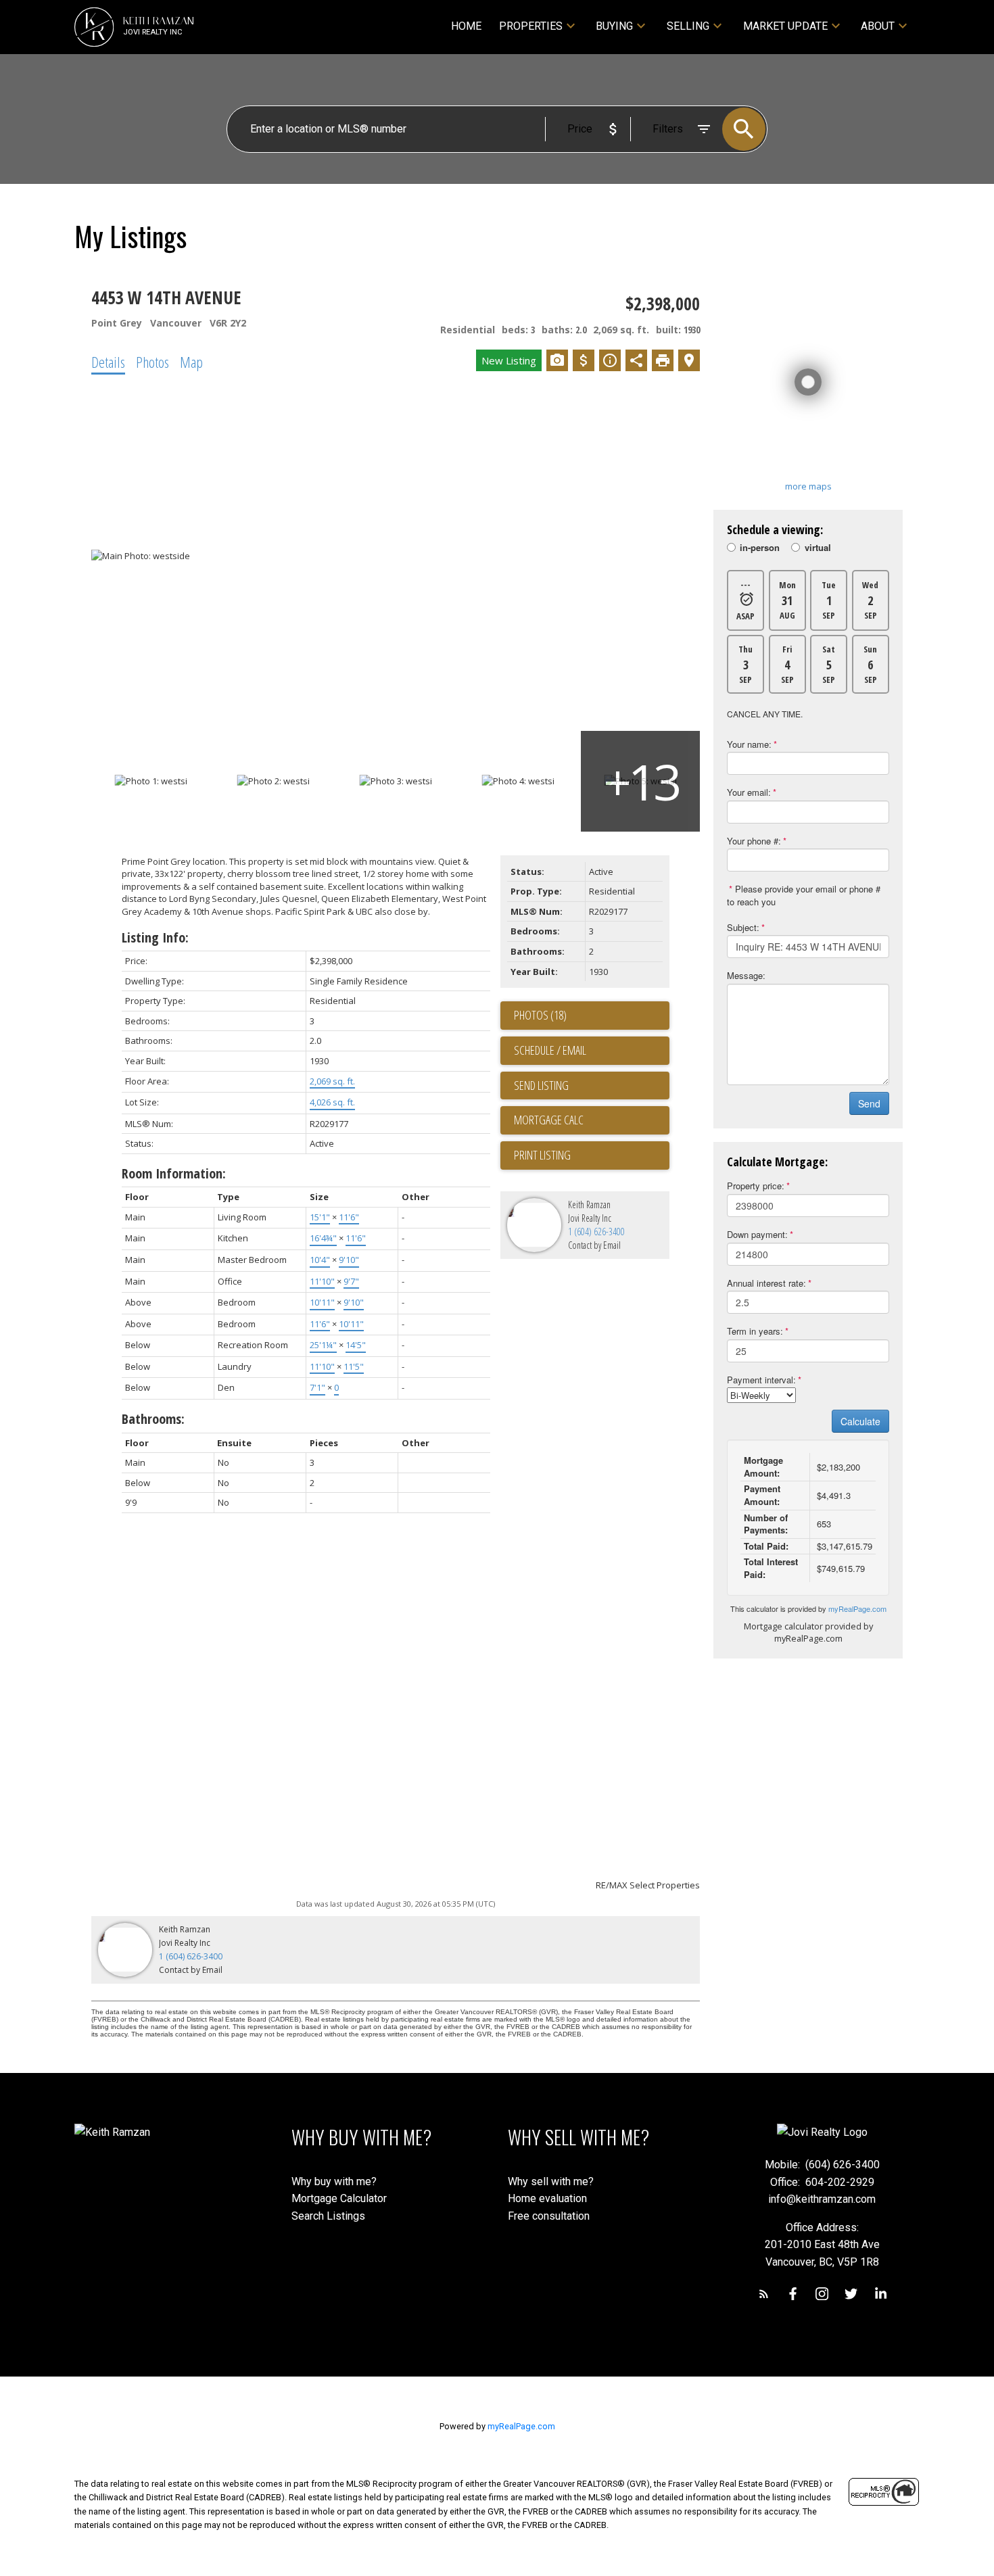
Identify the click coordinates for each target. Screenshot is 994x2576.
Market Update (785, 26)
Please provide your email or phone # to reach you (804, 895)
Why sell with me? (551, 2181)
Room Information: (174, 1173)
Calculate (860, 1421)
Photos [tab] (152, 362)
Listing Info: (155, 937)
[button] (764, 2294)
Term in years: (755, 1331)
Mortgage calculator (592, 1120)
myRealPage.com (857, 1608)
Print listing (542, 1155)
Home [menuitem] (466, 26)
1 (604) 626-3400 (596, 1232)
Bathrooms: (153, 1419)
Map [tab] (191, 362)
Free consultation (549, 2216)
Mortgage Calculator (339, 2198)
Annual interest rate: (766, 1283)
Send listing (541, 1085)
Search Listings (328, 2216)
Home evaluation (547, 2198)
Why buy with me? (334, 2181)
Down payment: (757, 1234)
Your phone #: (754, 841)
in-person (760, 548)
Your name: (749, 744)
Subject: (743, 927)
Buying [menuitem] (614, 26)
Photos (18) (540, 1015)
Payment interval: (761, 1380)
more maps (808, 486)
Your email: (749, 792)
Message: (746, 975)
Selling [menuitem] (688, 26)
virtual (818, 548)
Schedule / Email (550, 1050)
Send (869, 1103)
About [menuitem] (878, 26)
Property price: (756, 1186)
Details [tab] (108, 362)
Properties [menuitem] (531, 26)
